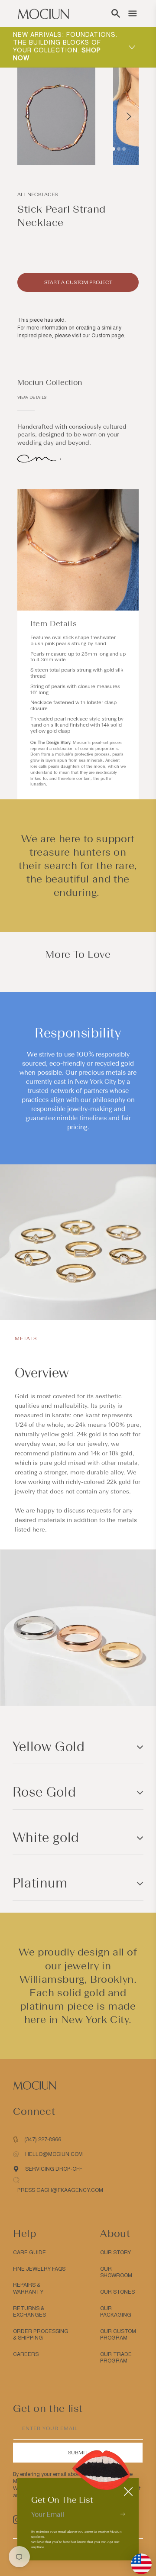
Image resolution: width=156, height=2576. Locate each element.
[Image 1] (114, 149)
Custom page (108, 336)
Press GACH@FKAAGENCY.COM (60, 2190)
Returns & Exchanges (29, 2312)
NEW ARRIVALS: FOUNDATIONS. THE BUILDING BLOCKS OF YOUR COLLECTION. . (65, 47)
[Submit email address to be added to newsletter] (123, 2514)
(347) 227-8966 (43, 2140)
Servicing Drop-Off (54, 2169)
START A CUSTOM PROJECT (78, 282)
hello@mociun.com (54, 2154)
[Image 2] (119, 149)
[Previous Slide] (27, 116)
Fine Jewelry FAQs (39, 2269)
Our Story (115, 2253)
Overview (42, 1373)
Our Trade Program (116, 2358)
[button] (116, 13)
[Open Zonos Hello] (137, 2560)
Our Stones (117, 2292)
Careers (26, 2354)
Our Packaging (116, 2312)
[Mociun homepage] (43, 13)
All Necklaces (37, 194)
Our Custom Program (118, 2335)
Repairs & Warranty (28, 2288)
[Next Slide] (129, 116)
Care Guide (29, 2253)
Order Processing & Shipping (41, 2335)
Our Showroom (116, 2272)
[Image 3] (124, 149)
